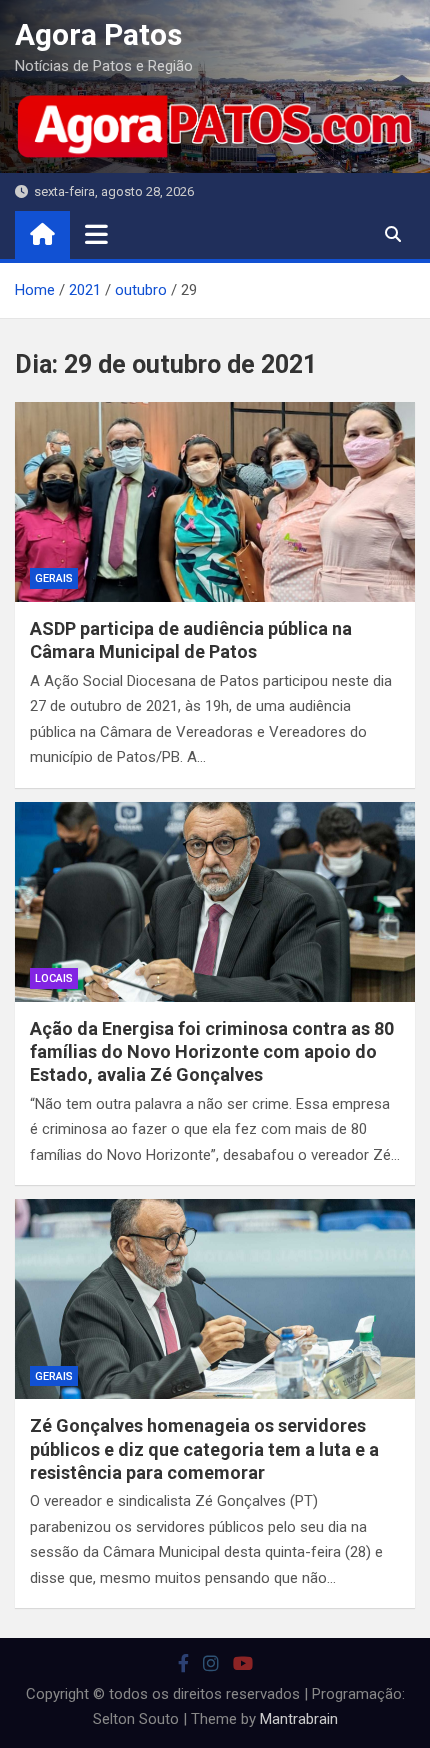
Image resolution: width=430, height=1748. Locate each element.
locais (54, 978)
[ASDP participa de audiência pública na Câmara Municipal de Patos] (215, 502)
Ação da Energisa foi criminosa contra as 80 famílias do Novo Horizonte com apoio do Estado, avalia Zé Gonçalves (212, 1052)
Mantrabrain (299, 1719)
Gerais (54, 578)
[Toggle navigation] (96, 234)
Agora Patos (98, 34)
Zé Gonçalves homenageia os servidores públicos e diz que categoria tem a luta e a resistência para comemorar (204, 1449)
